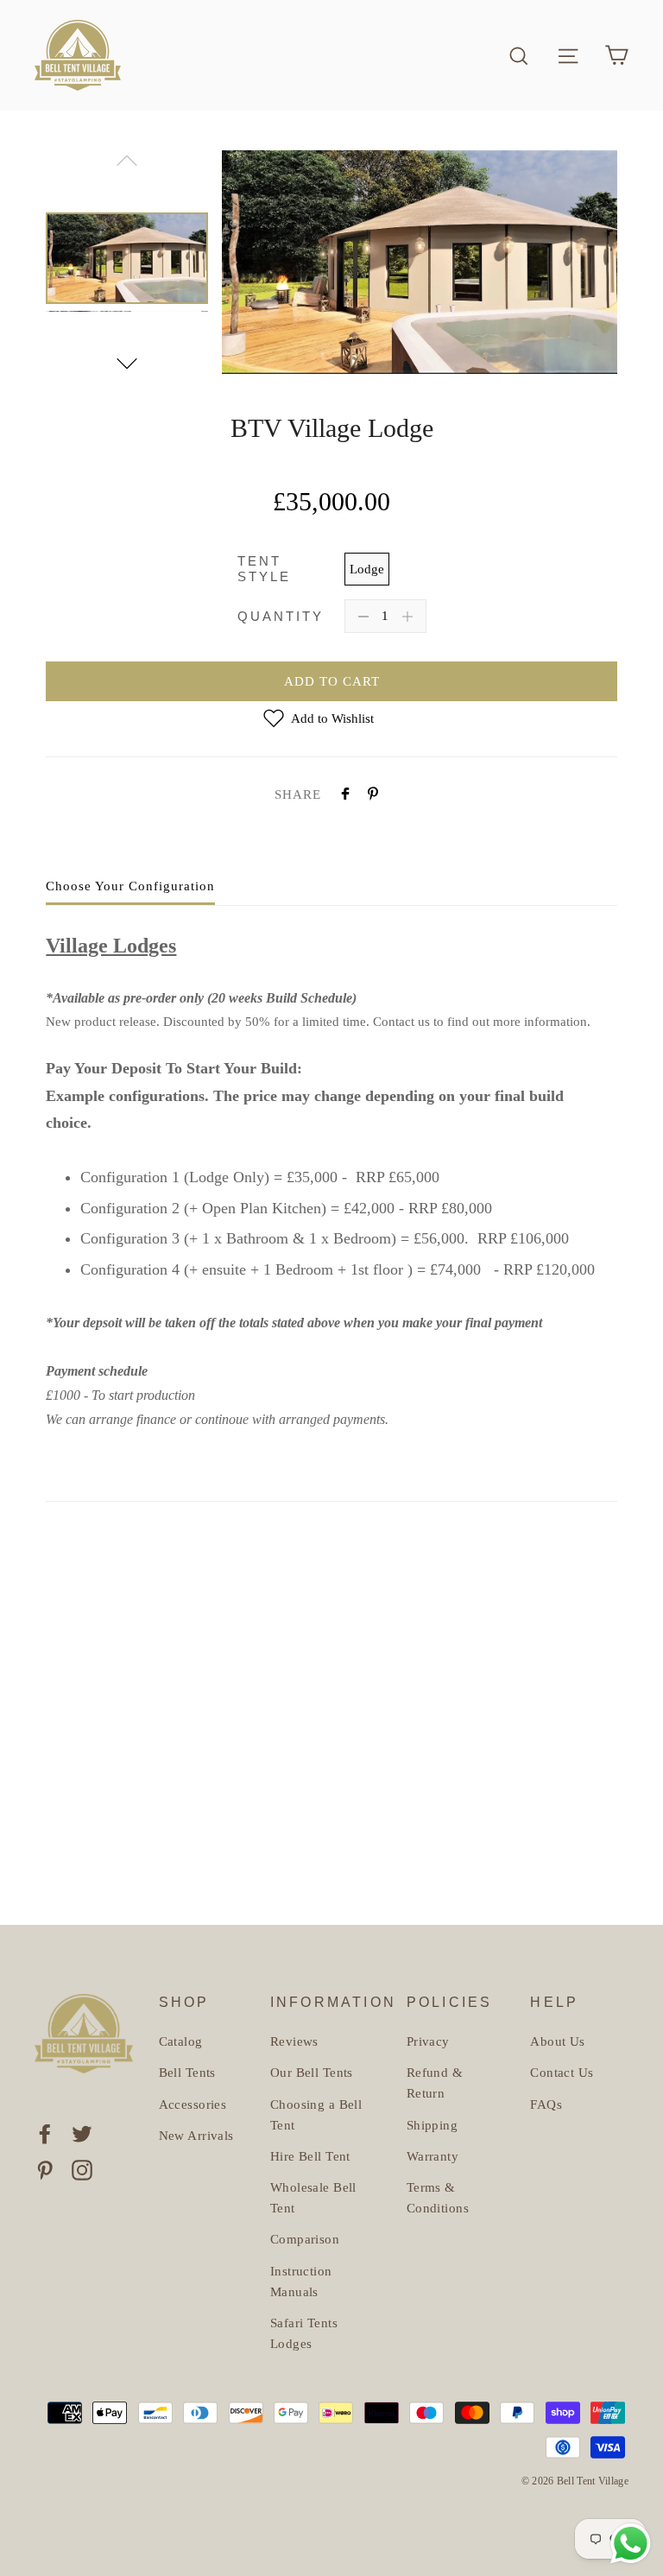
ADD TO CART (332, 681)
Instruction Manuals (301, 2282)
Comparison (305, 2239)
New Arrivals (196, 2136)
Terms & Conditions (438, 2198)
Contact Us (562, 2073)
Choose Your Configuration (130, 886)
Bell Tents (187, 2073)
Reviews (294, 2041)
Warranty (433, 2156)
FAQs (546, 2104)
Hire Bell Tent (310, 2156)
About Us (557, 2041)
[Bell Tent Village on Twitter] (82, 2132)
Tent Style (264, 569)
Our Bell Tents (312, 2073)
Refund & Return (435, 2083)
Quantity (281, 616)
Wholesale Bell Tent (313, 2198)
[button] (127, 364)
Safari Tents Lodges (304, 2333)
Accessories (193, 2104)
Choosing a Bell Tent (316, 2115)
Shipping (432, 2125)
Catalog (181, 2041)
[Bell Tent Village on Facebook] (45, 2132)
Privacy (428, 2041)
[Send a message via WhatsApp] (631, 2544)
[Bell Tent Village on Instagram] (82, 2169)
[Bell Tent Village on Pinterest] (45, 2169)
